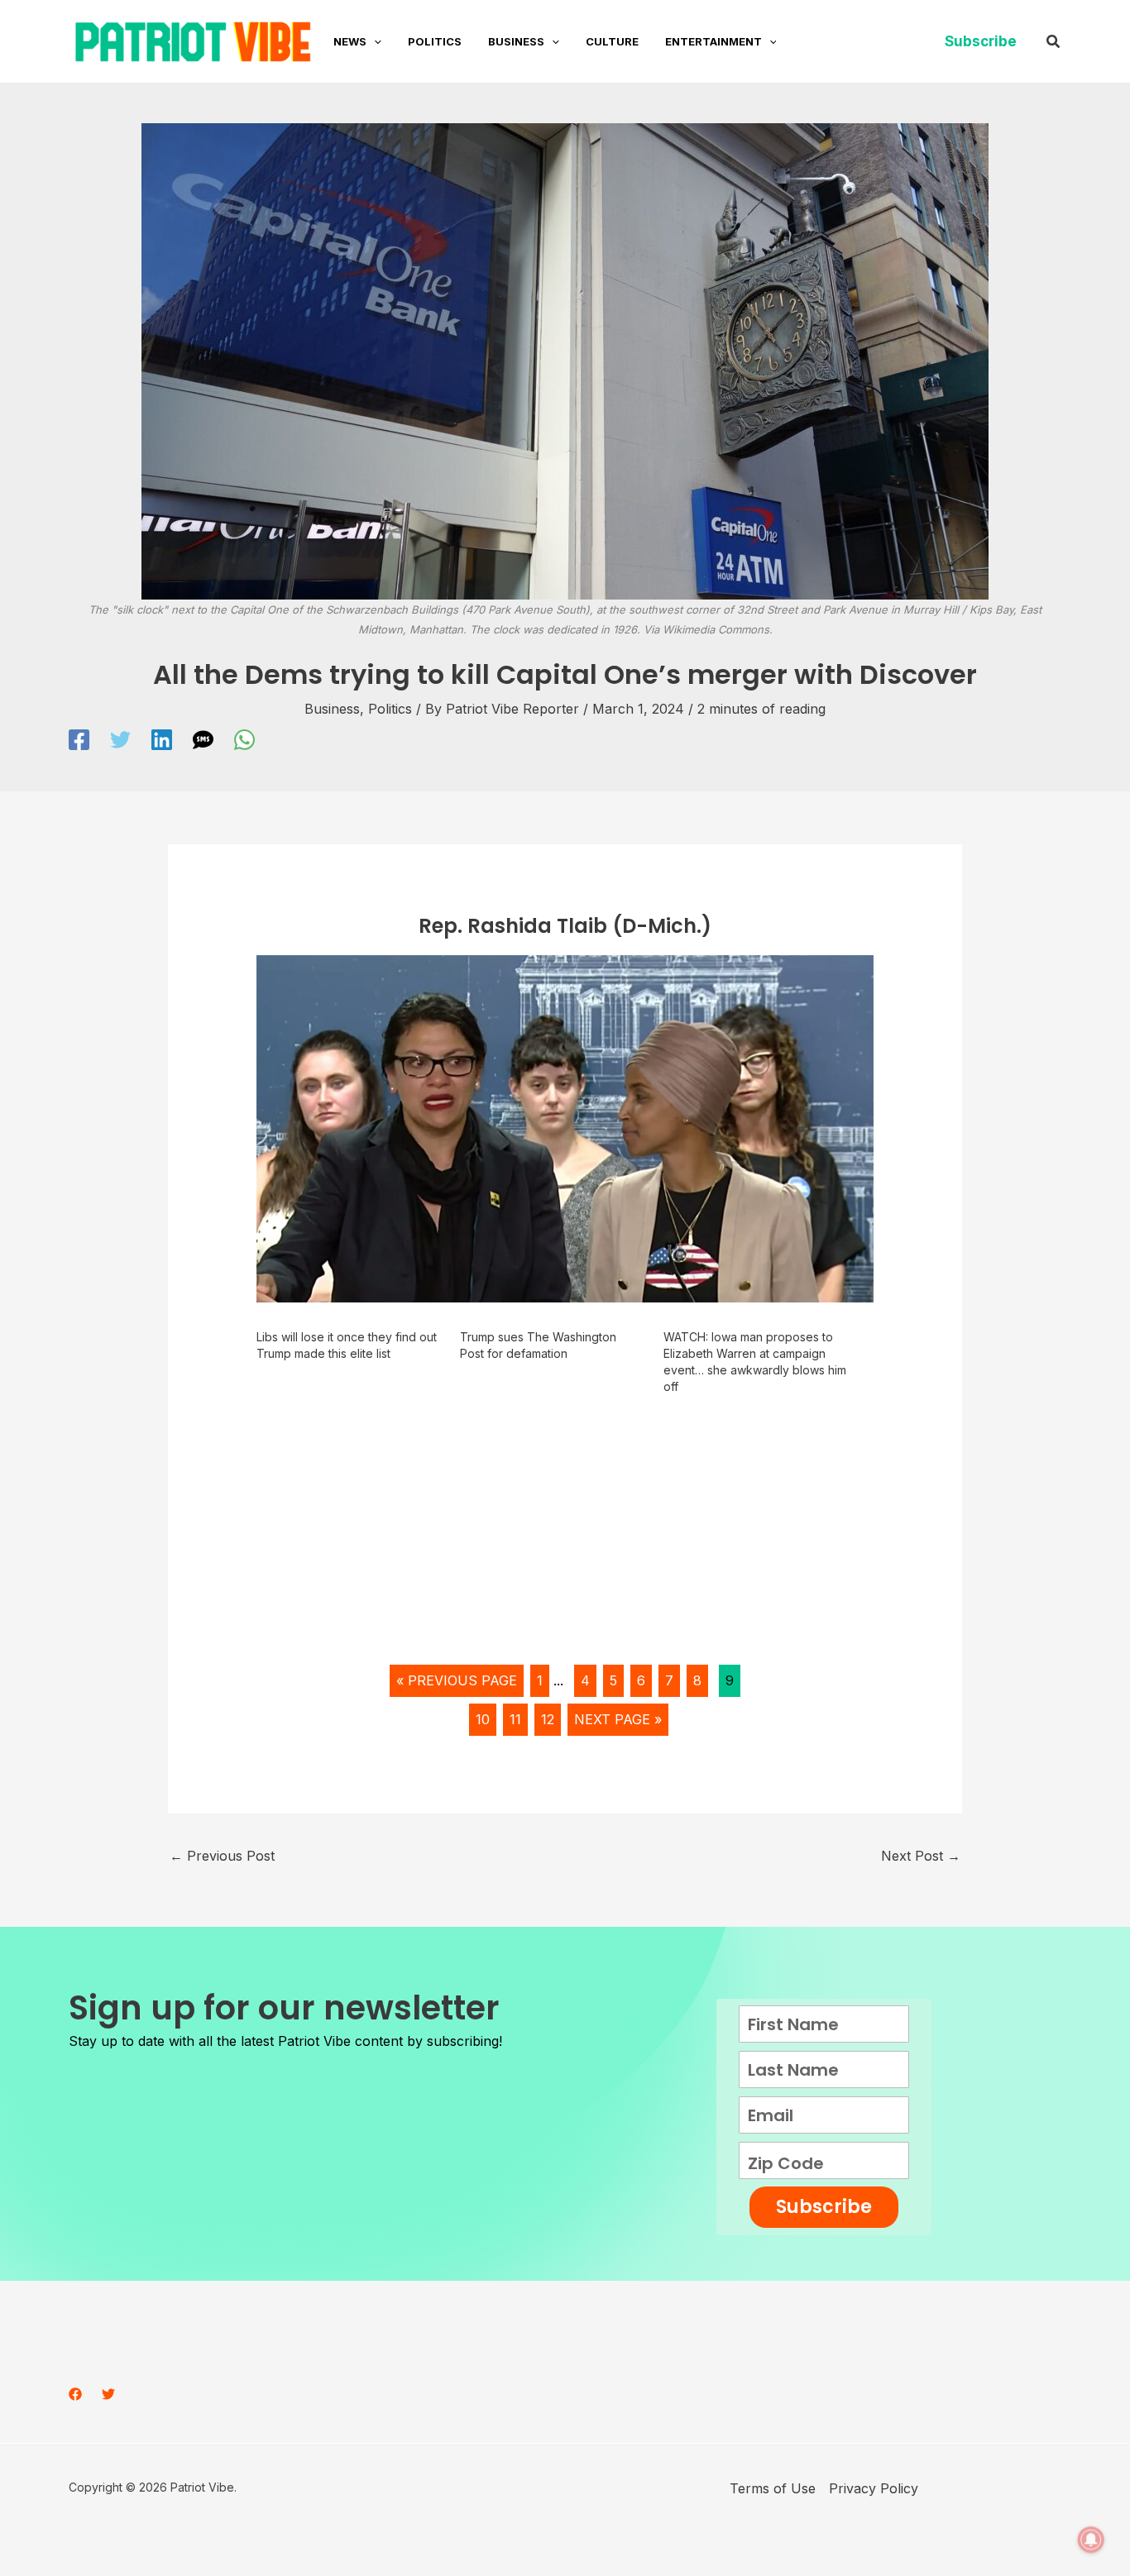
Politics (390, 709)
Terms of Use (773, 2488)
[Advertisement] (565, 1536)
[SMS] (203, 740)
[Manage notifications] (1091, 2540)
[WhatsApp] (244, 740)
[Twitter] (120, 740)
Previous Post (222, 1856)
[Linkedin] (162, 740)
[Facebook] (79, 740)
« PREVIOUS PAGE (457, 1680)
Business (332, 709)
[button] (374, 41)
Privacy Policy (874, 2488)
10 (483, 1719)
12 (548, 1719)
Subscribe (824, 2207)
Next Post (921, 1856)
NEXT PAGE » (618, 1719)
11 (515, 1719)
